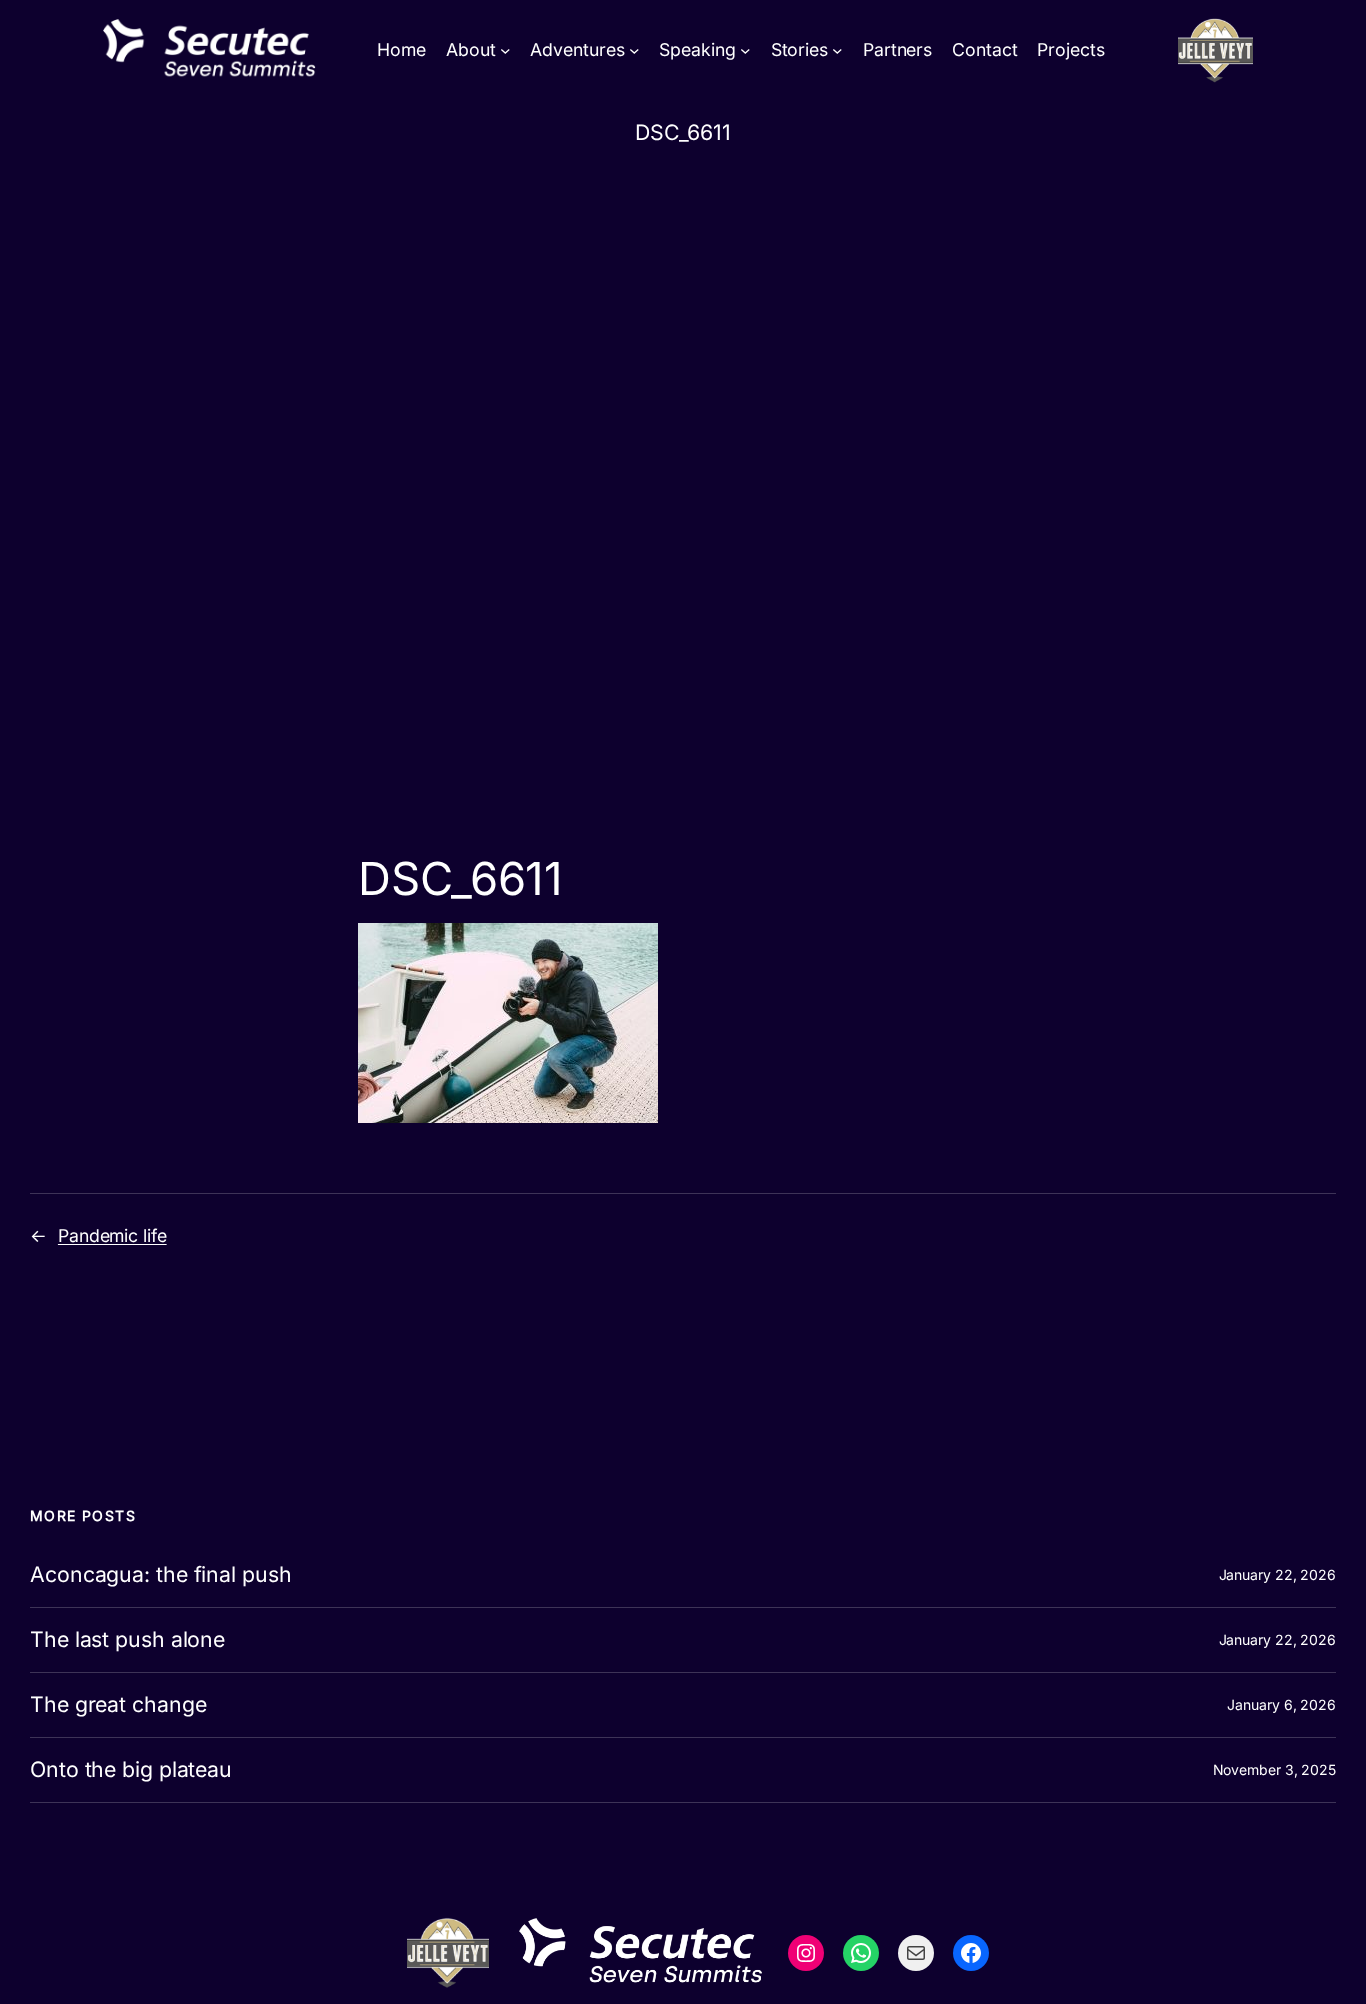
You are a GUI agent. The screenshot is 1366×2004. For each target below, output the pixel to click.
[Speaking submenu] (745, 50)
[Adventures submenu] (634, 50)
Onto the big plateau (131, 1770)
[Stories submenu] (837, 50)
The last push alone (127, 1640)
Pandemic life (112, 1235)
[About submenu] (505, 50)
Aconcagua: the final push (161, 1575)
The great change (118, 1705)
